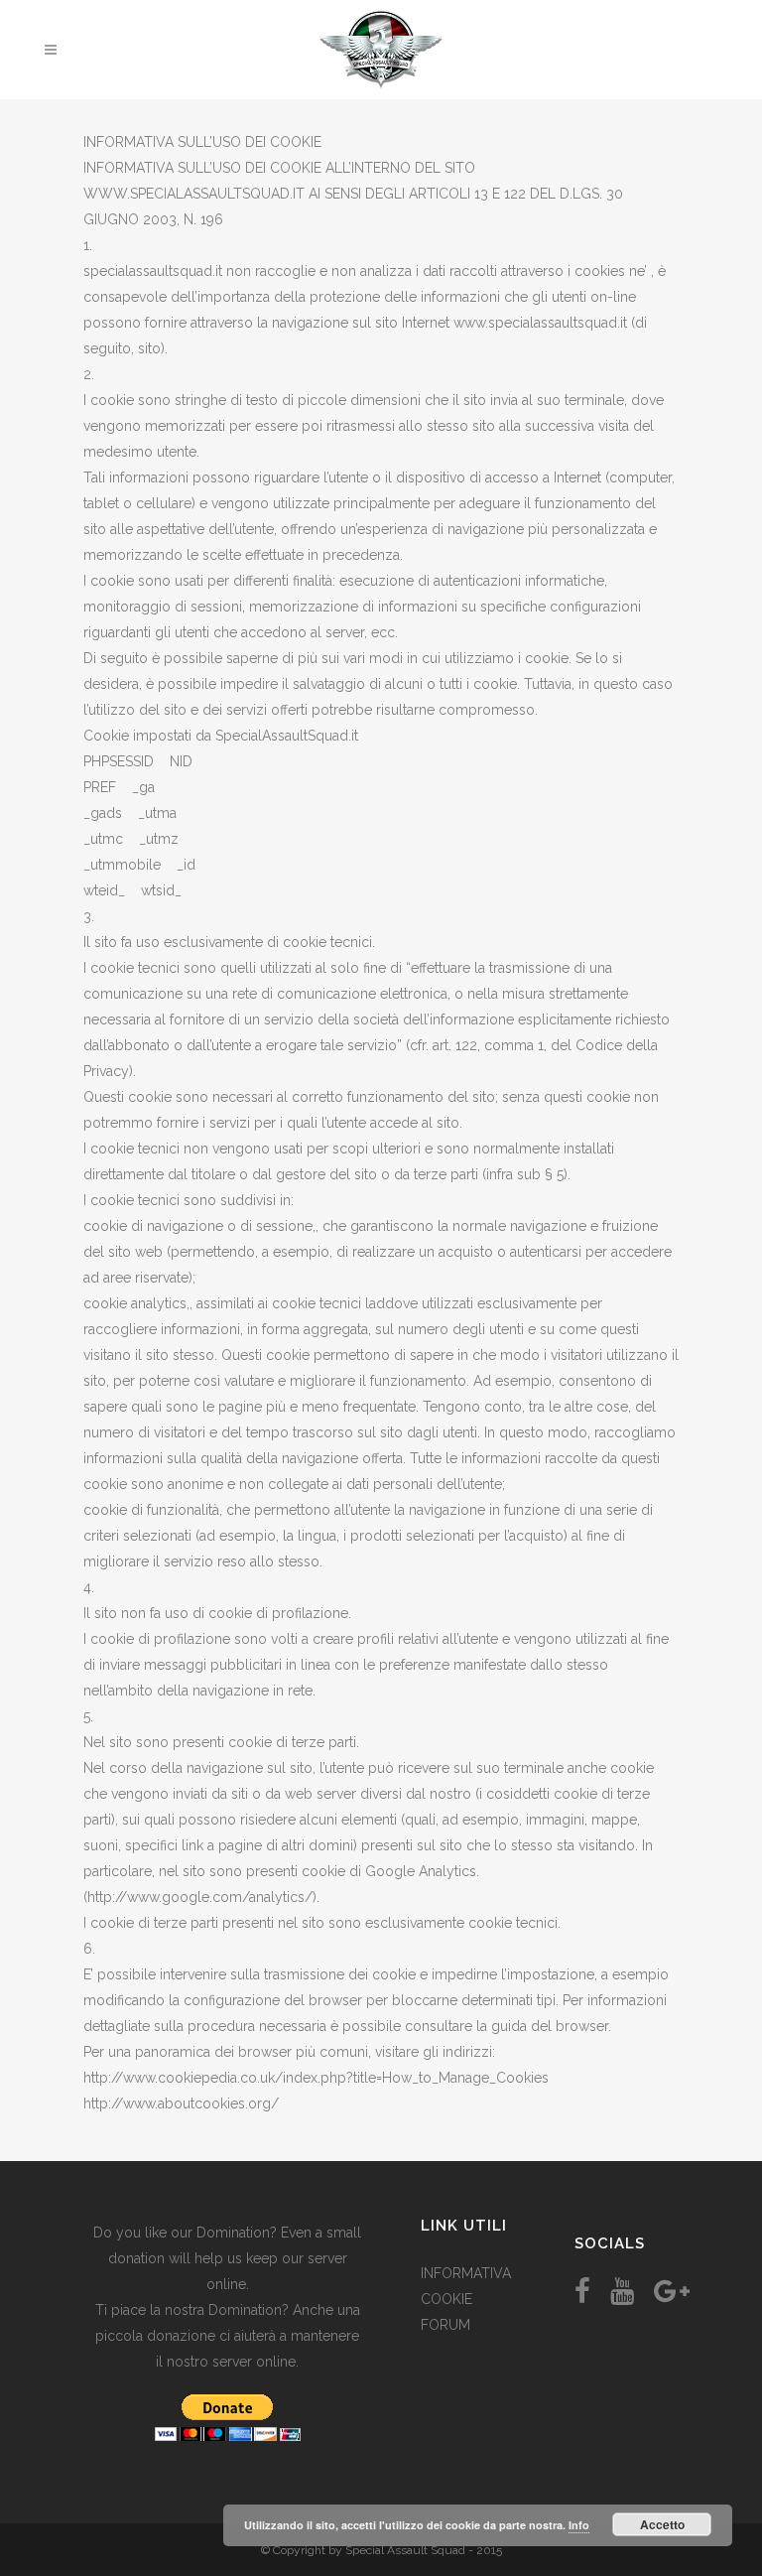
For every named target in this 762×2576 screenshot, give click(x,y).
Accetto (662, 2524)
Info (579, 2525)
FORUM (445, 2325)
